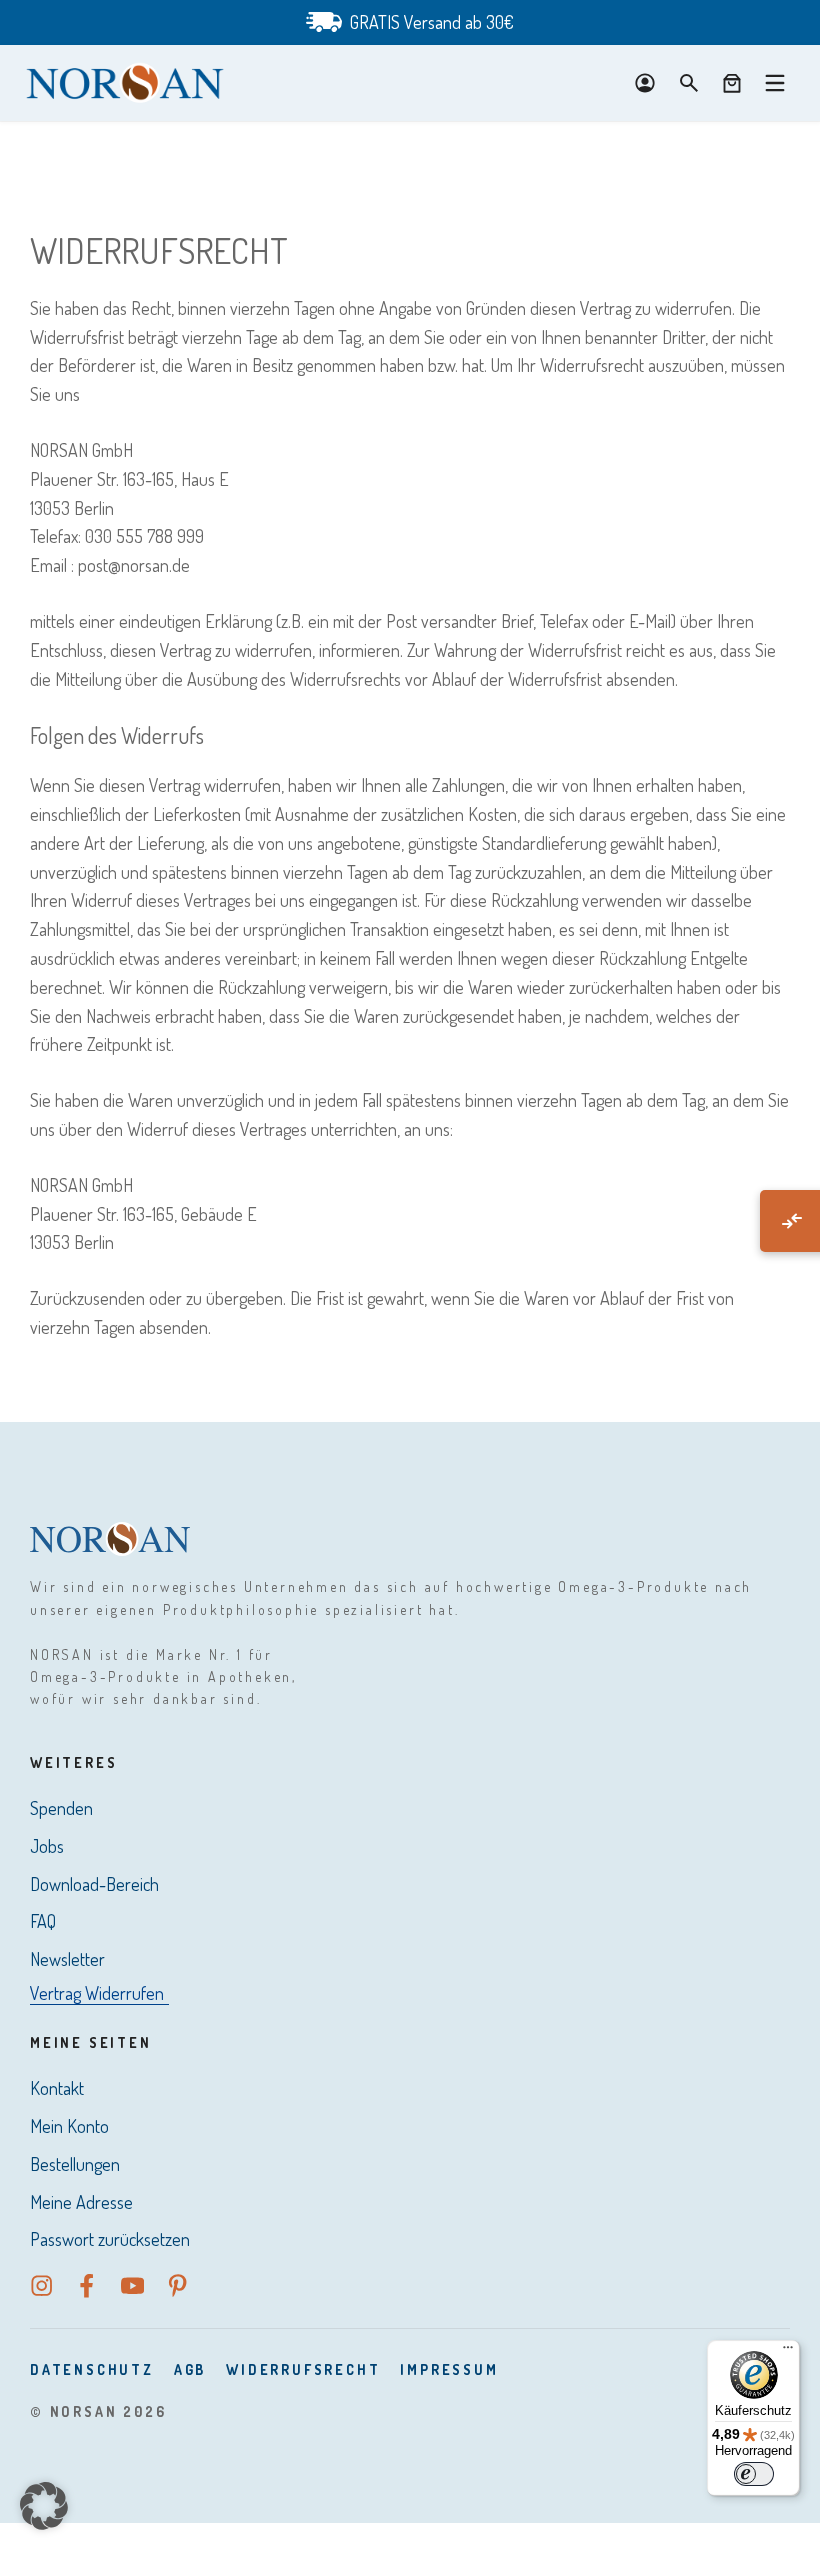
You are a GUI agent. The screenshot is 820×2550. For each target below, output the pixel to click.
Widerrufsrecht (303, 2369)
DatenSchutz (92, 2369)
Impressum (449, 2369)
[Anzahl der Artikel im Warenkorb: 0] (732, 83)
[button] (44, 2506)
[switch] (754, 2474)
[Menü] (788, 2352)
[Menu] (775, 83)
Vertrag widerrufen (97, 1993)
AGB (190, 2369)
